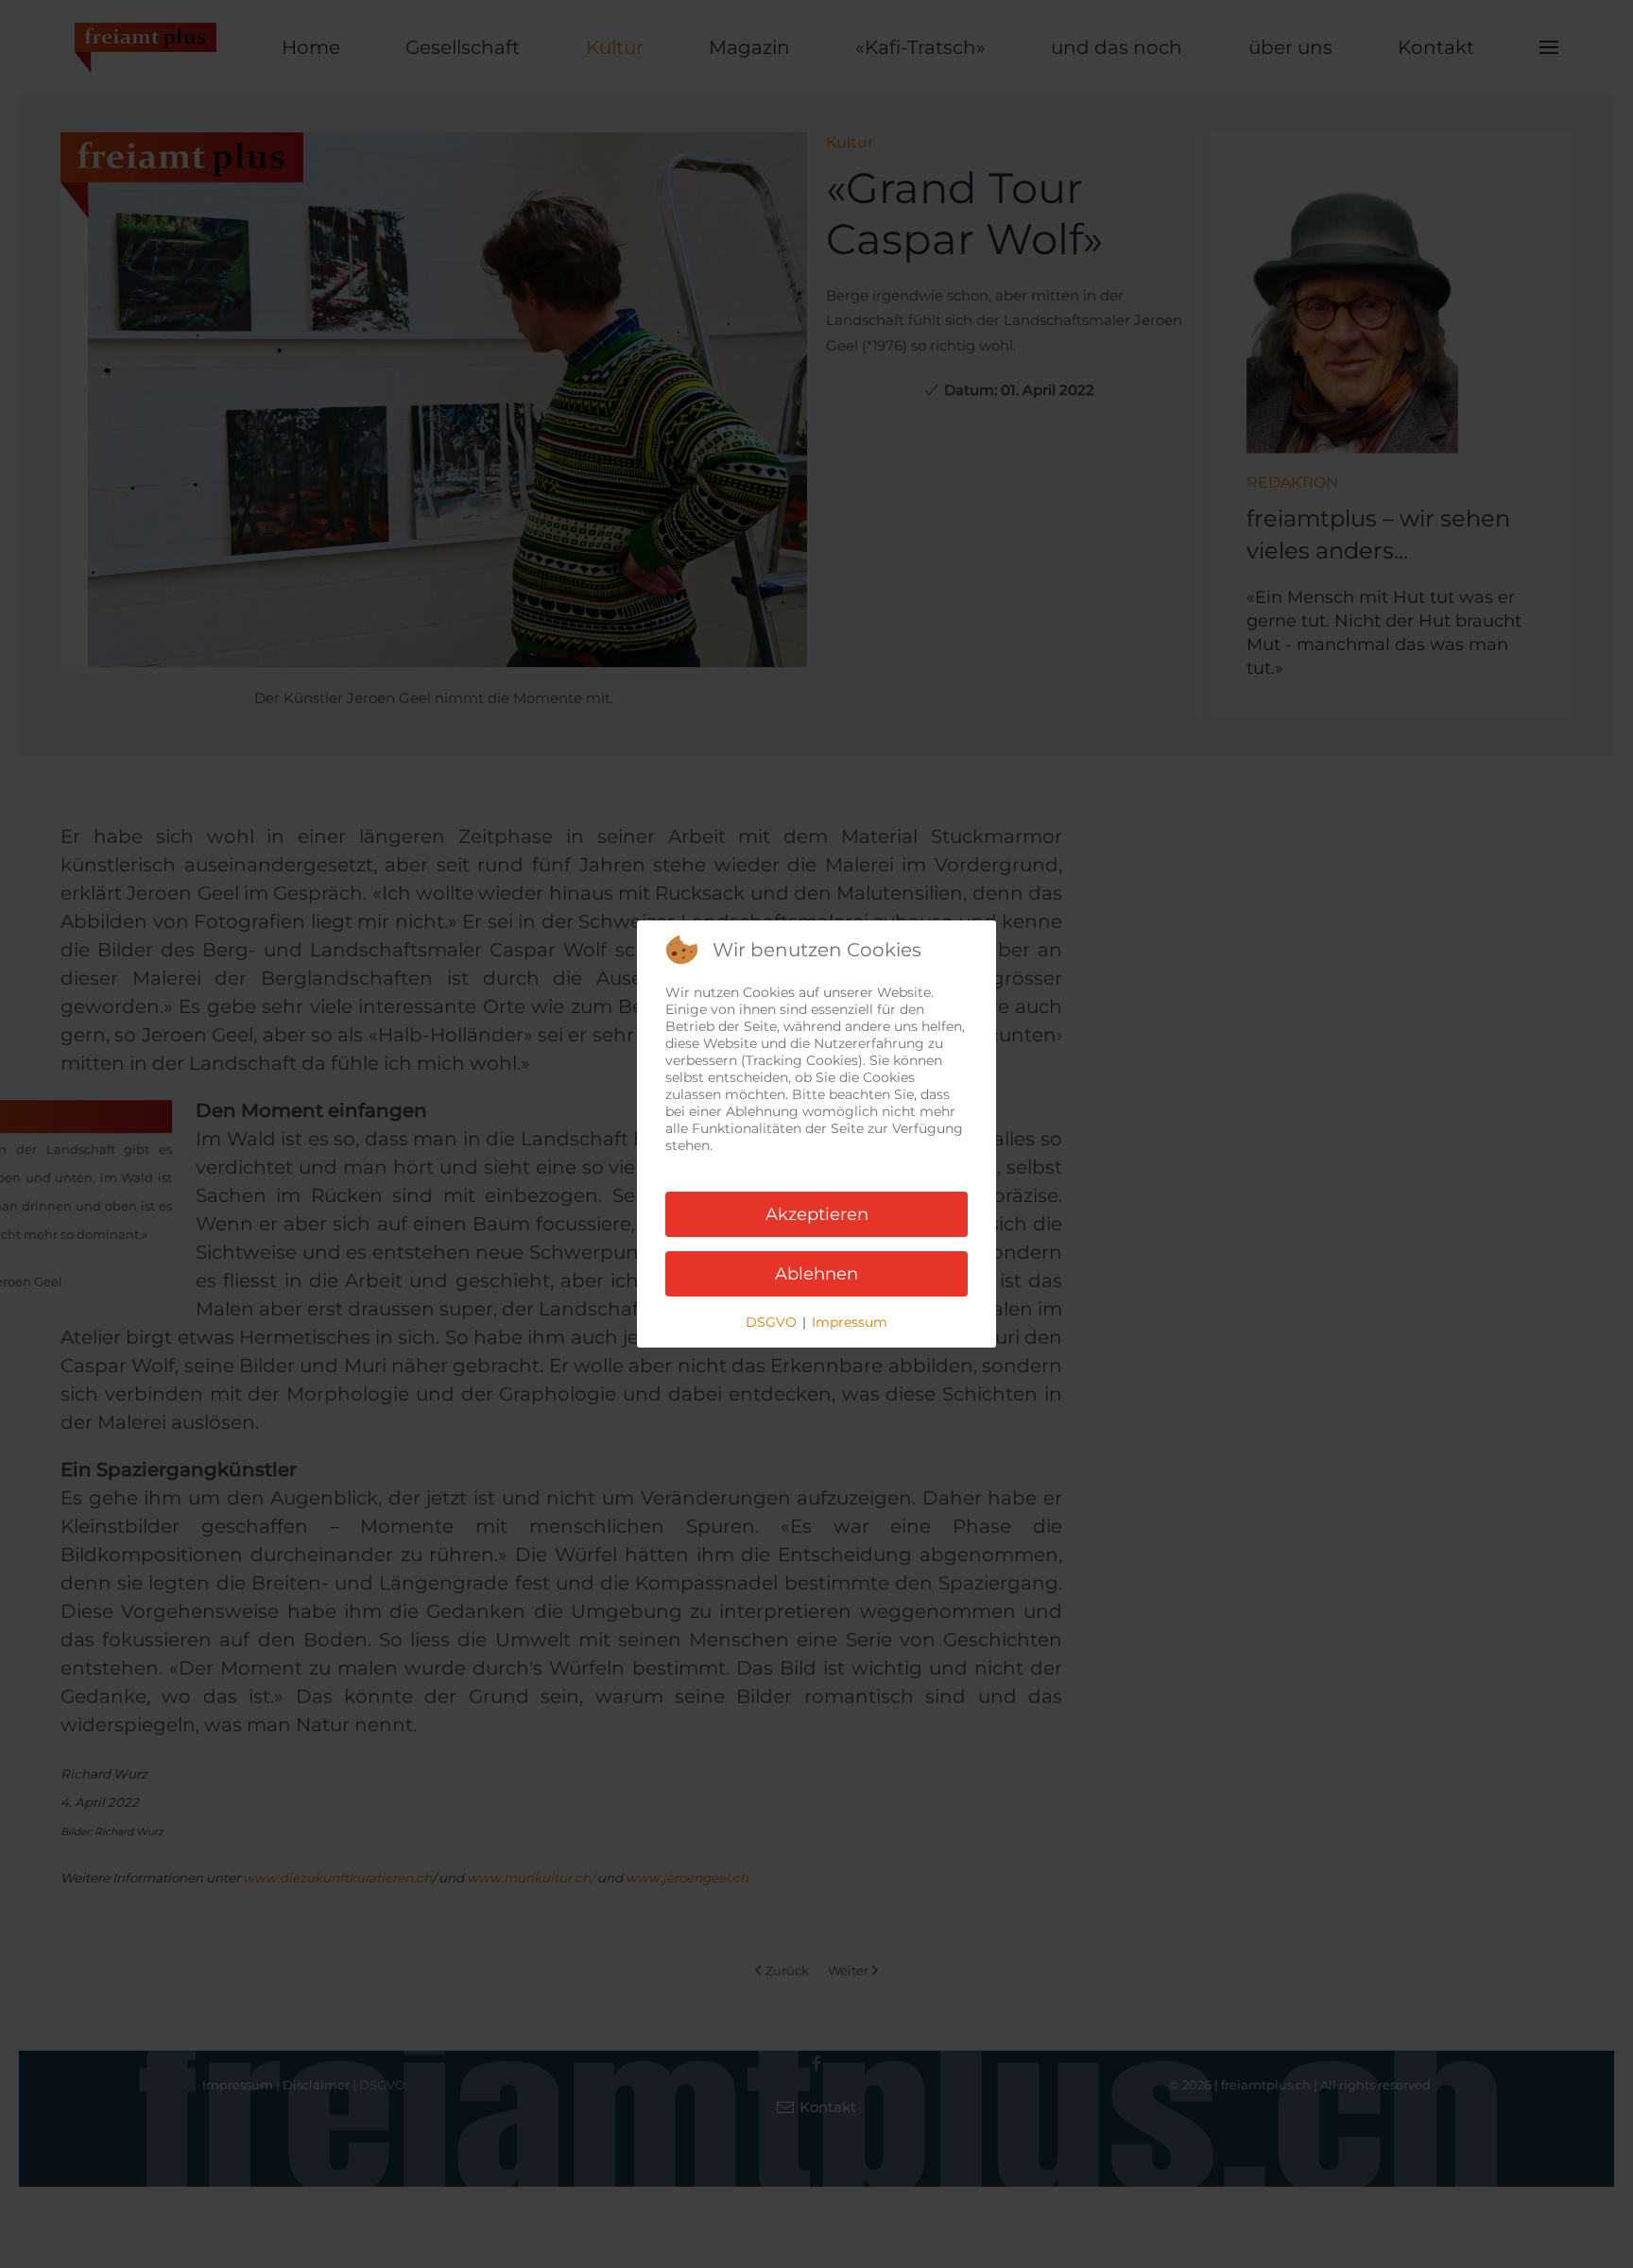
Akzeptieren (817, 1214)
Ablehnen (816, 1274)
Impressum (850, 1322)
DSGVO (771, 1322)
